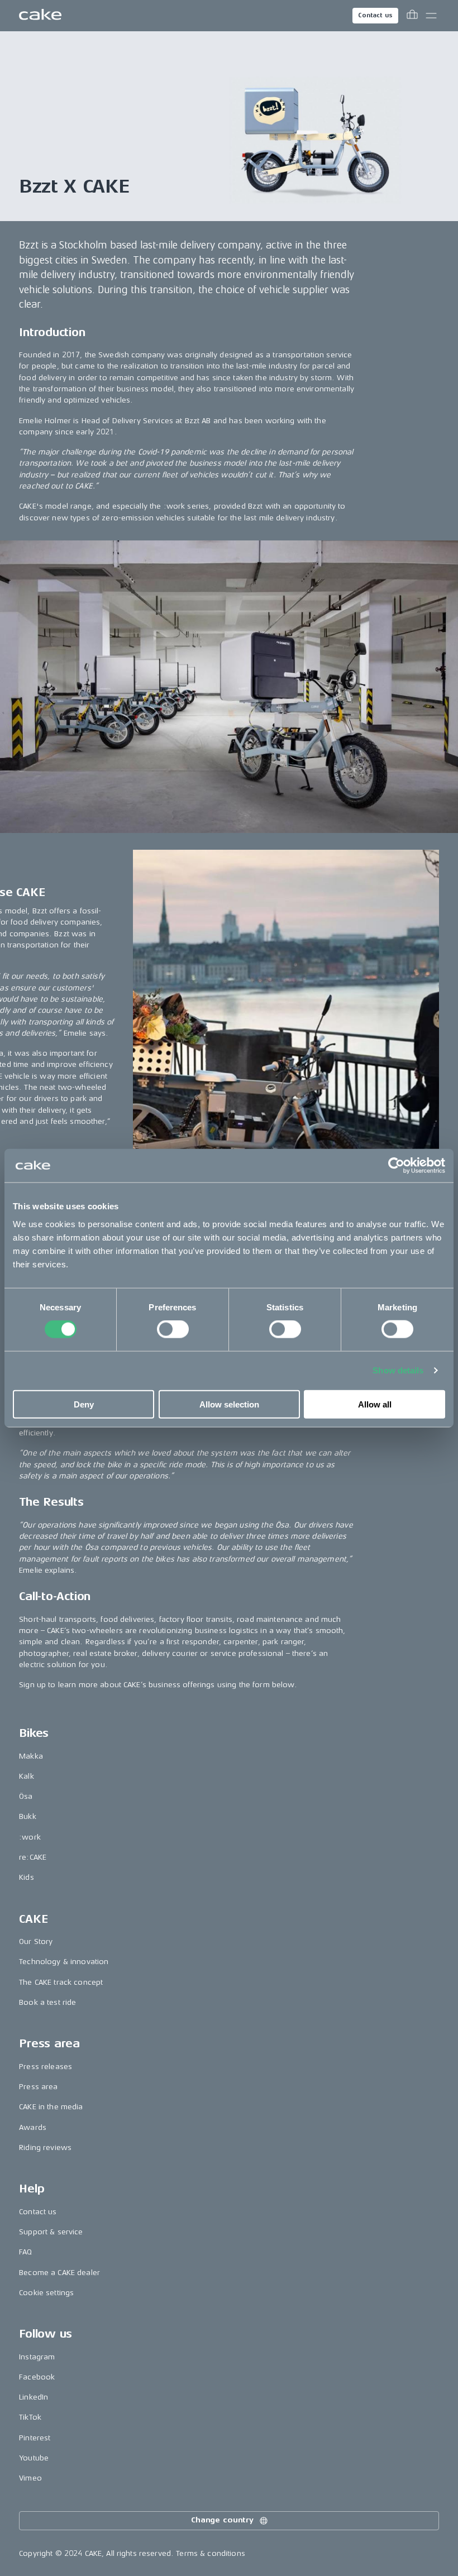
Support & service (51, 2232)
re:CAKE (33, 1857)
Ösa (26, 1796)
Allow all (375, 1404)
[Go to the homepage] (40, 16)
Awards (33, 2127)
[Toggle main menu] (431, 16)
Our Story (36, 1941)
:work (30, 1837)
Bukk (28, 1816)
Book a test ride (47, 2002)
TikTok (30, 2417)
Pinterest (35, 2438)
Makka (31, 1756)
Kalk (27, 1776)
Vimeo (30, 2478)
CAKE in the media (51, 2107)
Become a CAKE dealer (59, 2273)
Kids (27, 1877)
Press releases (46, 2067)
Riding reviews (45, 2148)
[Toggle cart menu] (412, 16)
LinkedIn (34, 2397)
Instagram (37, 2357)
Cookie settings (46, 2293)
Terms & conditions (211, 2553)
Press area (38, 2087)
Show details (398, 1370)
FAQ (25, 2252)
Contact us (375, 15)
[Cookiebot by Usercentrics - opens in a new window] (396, 1166)
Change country (222, 2520)
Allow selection (229, 1404)
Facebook (37, 2377)
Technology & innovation (64, 1962)
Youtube (34, 2458)
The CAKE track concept (61, 1982)
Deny (84, 1404)
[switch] (173, 1329)
